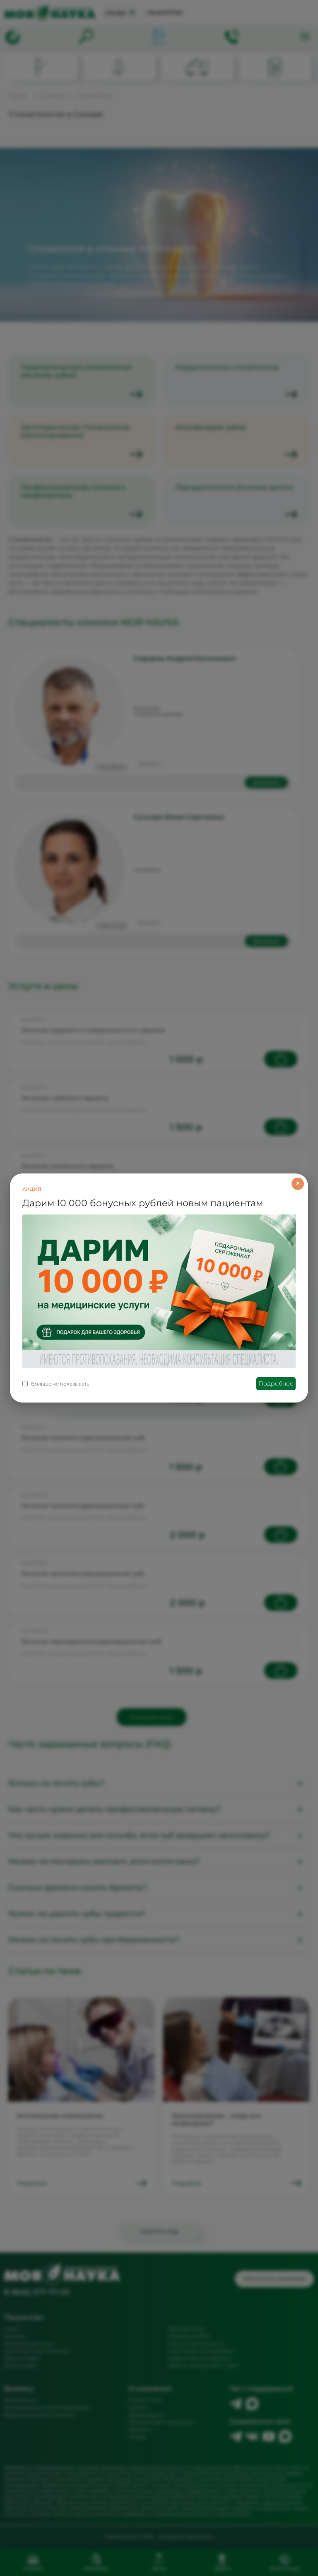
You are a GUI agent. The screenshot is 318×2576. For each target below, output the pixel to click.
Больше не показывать (60, 1384)
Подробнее (276, 1383)
